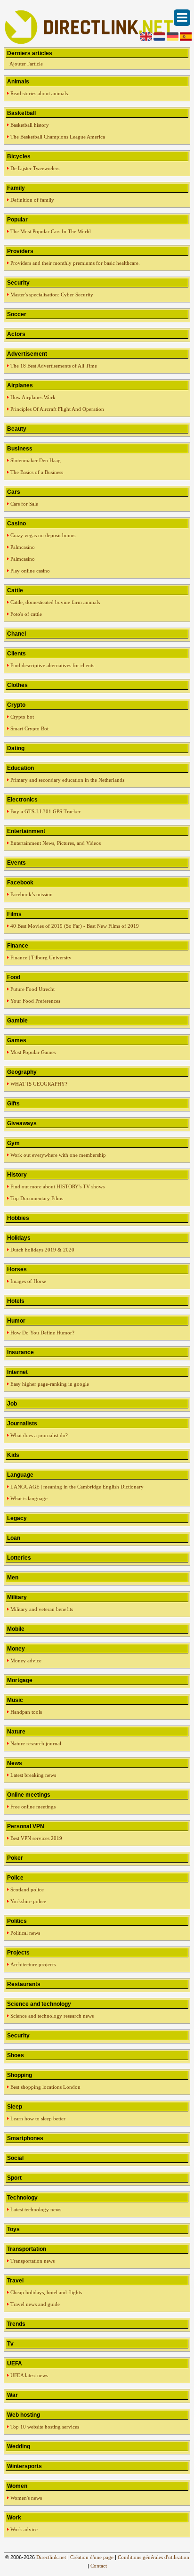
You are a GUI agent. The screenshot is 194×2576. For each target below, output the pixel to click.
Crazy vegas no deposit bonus (43, 535)
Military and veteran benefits (42, 1609)
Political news (25, 1933)
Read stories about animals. (40, 93)
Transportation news (32, 2261)
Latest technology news (36, 2209)
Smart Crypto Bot (29, 728)
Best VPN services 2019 (36, 1838)
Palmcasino (23, 547)
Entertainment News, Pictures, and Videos (56, 843)
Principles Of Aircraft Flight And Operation (57, 409)
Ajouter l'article (26, 64)
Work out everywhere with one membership (58, 1155)
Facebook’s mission (32, 894)
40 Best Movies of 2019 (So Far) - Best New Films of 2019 (75, 926)
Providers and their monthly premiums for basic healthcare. (75, 263)
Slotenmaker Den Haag (36, 460)
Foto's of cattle (26, 614)
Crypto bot (22, 717)
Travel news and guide (35, 2304)
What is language (29, 1498)
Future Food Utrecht (32, 989)
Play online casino (30, 571)
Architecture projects (33, 1964)
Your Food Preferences (35, 1001)
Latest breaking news (33, 1775)
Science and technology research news (52, 2016)
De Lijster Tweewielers (35, 168)
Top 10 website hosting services (45, 2427)
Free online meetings (33, 1807)
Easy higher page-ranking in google (50, 1384)
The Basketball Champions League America (58, 137)
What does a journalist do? (39, 1435)
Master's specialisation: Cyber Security (52, 294)
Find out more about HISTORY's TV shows (57, 1186)
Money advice (26, 1660)
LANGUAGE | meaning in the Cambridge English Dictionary (77, 1487)
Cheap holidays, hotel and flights (46, 2292)
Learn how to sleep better (38, 2118)
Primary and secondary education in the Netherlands (67, 780)
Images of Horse (28, 1281)
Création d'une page (92, 2557)
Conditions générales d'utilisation (154, 2557)
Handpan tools (26, 1712)
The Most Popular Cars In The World (51, 231)
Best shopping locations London (45, 2087)
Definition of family (32, 200)
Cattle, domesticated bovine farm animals (55, 602)
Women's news (26, 2498)
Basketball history (30, 125)
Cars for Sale (24, 504)
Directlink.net (51, 2557)
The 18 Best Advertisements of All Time (54, 366)
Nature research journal (36, 1743)
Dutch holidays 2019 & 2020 (42, 1250)
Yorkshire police (28, 1901)
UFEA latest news (29, 2375)
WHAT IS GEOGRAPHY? (39, 1084)
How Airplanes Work (33, 397)
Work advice (24, 2529)
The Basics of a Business (37, 472)
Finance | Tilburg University (41, 957)
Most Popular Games (33, 1052)
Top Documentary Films (37, 1198)
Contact (99, 2566)
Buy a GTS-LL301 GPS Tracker (45, 811)
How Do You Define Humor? (42, 1333)
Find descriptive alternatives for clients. (53, 665)
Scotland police (27, 1889)
